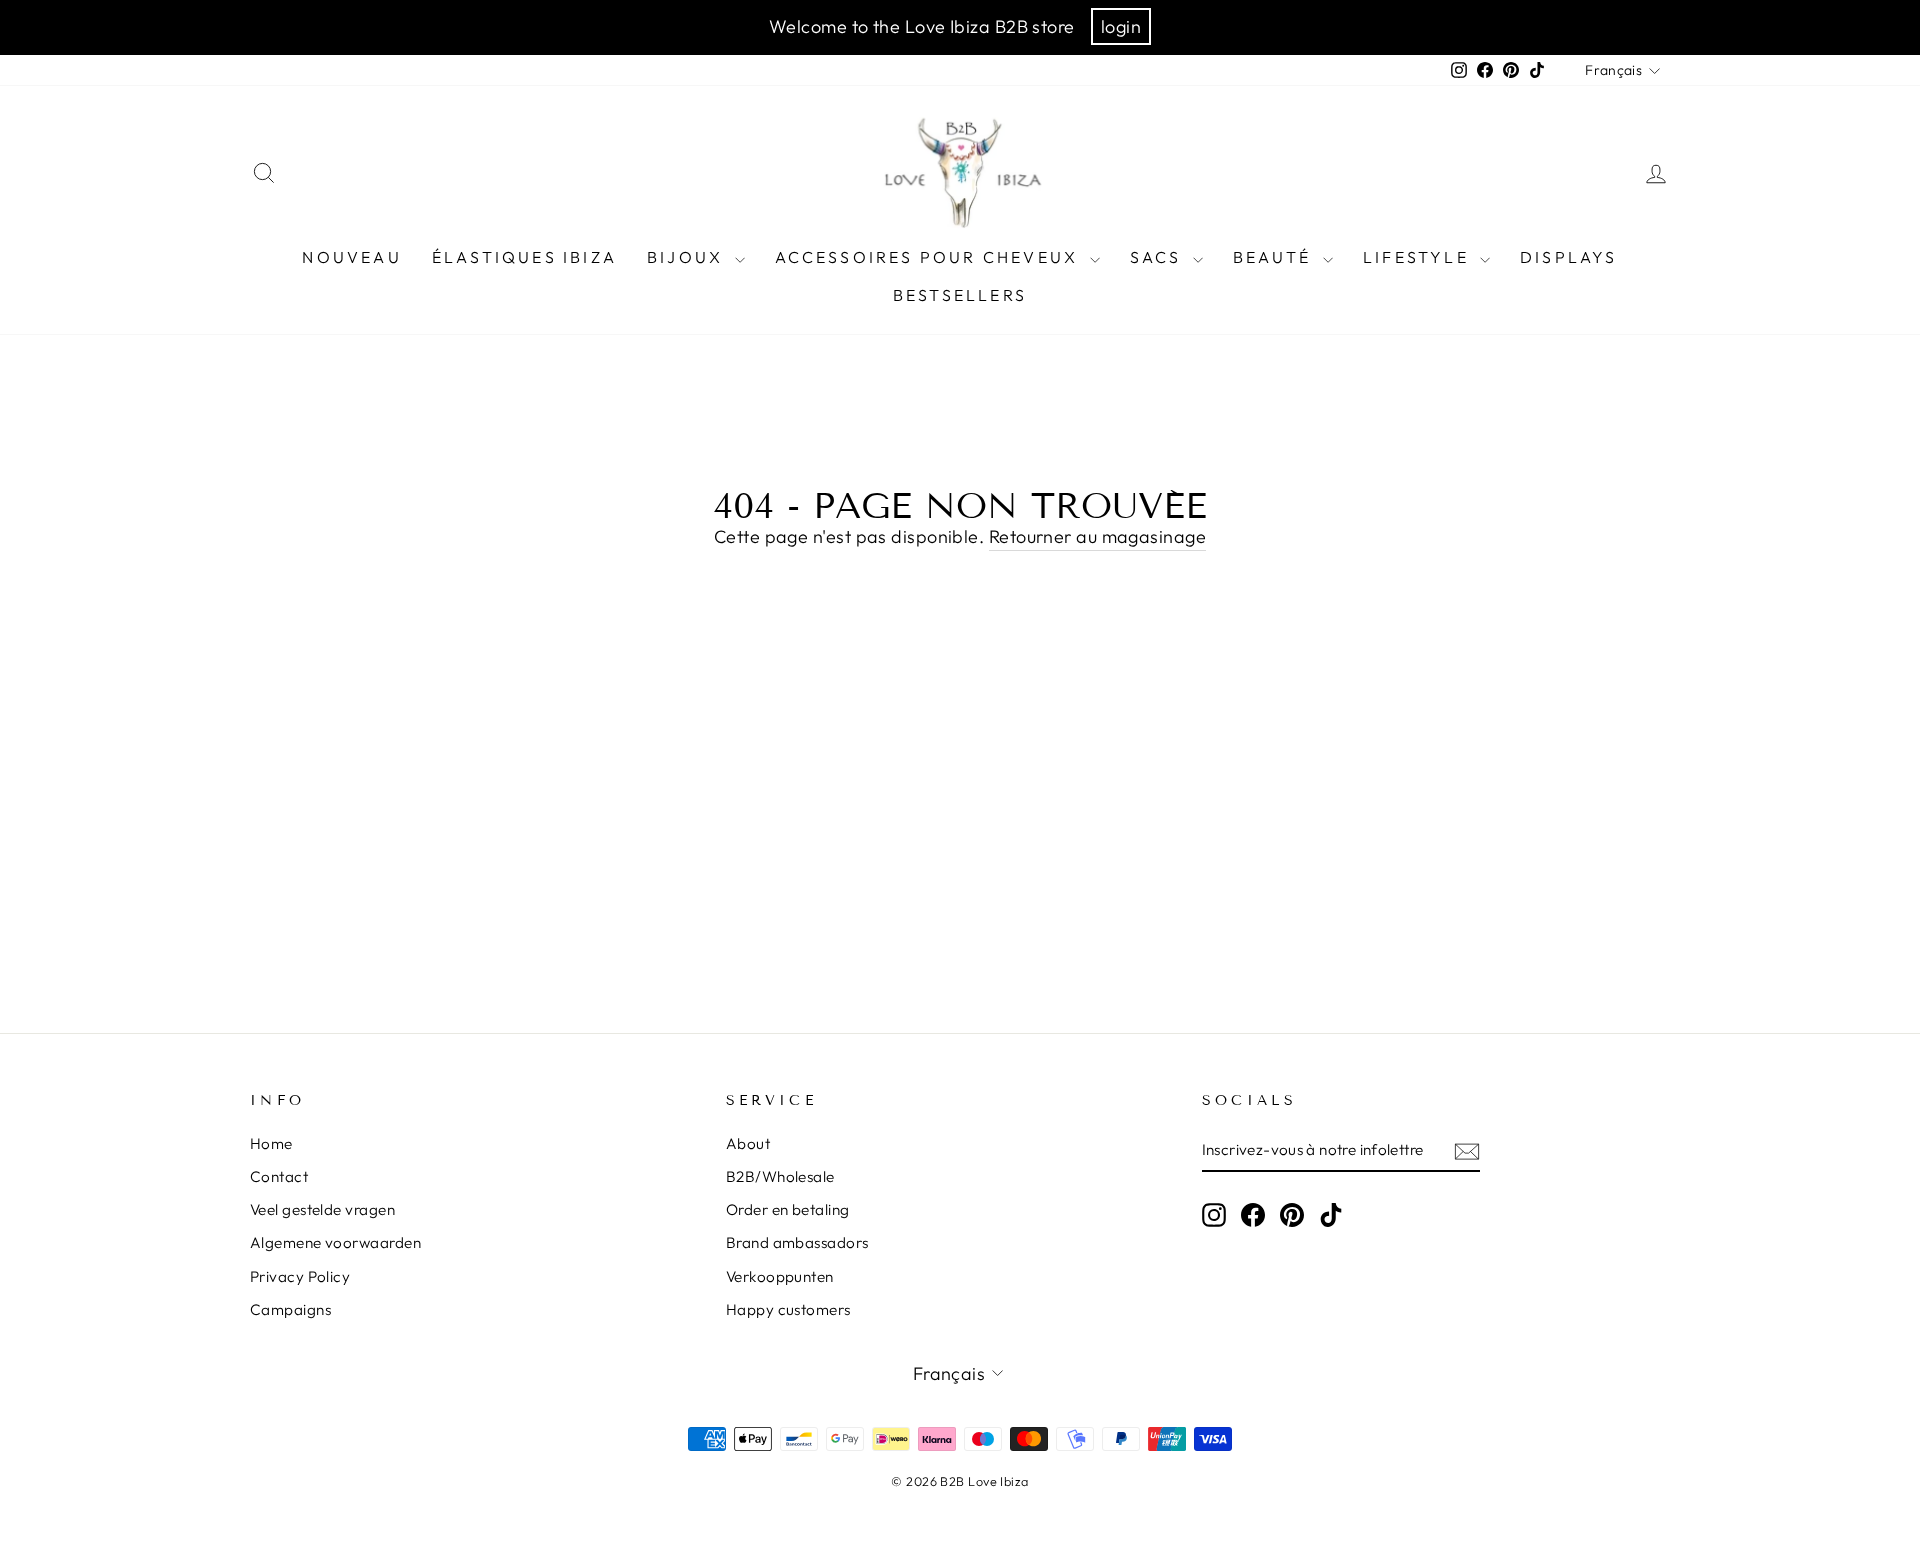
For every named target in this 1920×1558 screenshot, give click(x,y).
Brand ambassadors (797, 1242)
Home (271, 1143)
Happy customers (788, 1309)
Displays (1569, 257)
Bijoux (688, 257)
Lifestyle (1419, 257)
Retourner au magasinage (1097, 536)
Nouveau (351, 257)
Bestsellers (960, 295)
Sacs (1159, 257)
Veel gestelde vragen (322, 1209)
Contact (279, 1176)
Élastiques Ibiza (524, 257)
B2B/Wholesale (780, 1176)
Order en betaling (788, 1209)
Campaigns (290, 1309)
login (1121, 26)
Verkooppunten (780, 1276)
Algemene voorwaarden (335, 1242)
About (748, 1143)
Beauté (1275, 257)
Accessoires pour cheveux (930, 257)
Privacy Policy (300, 1276)
